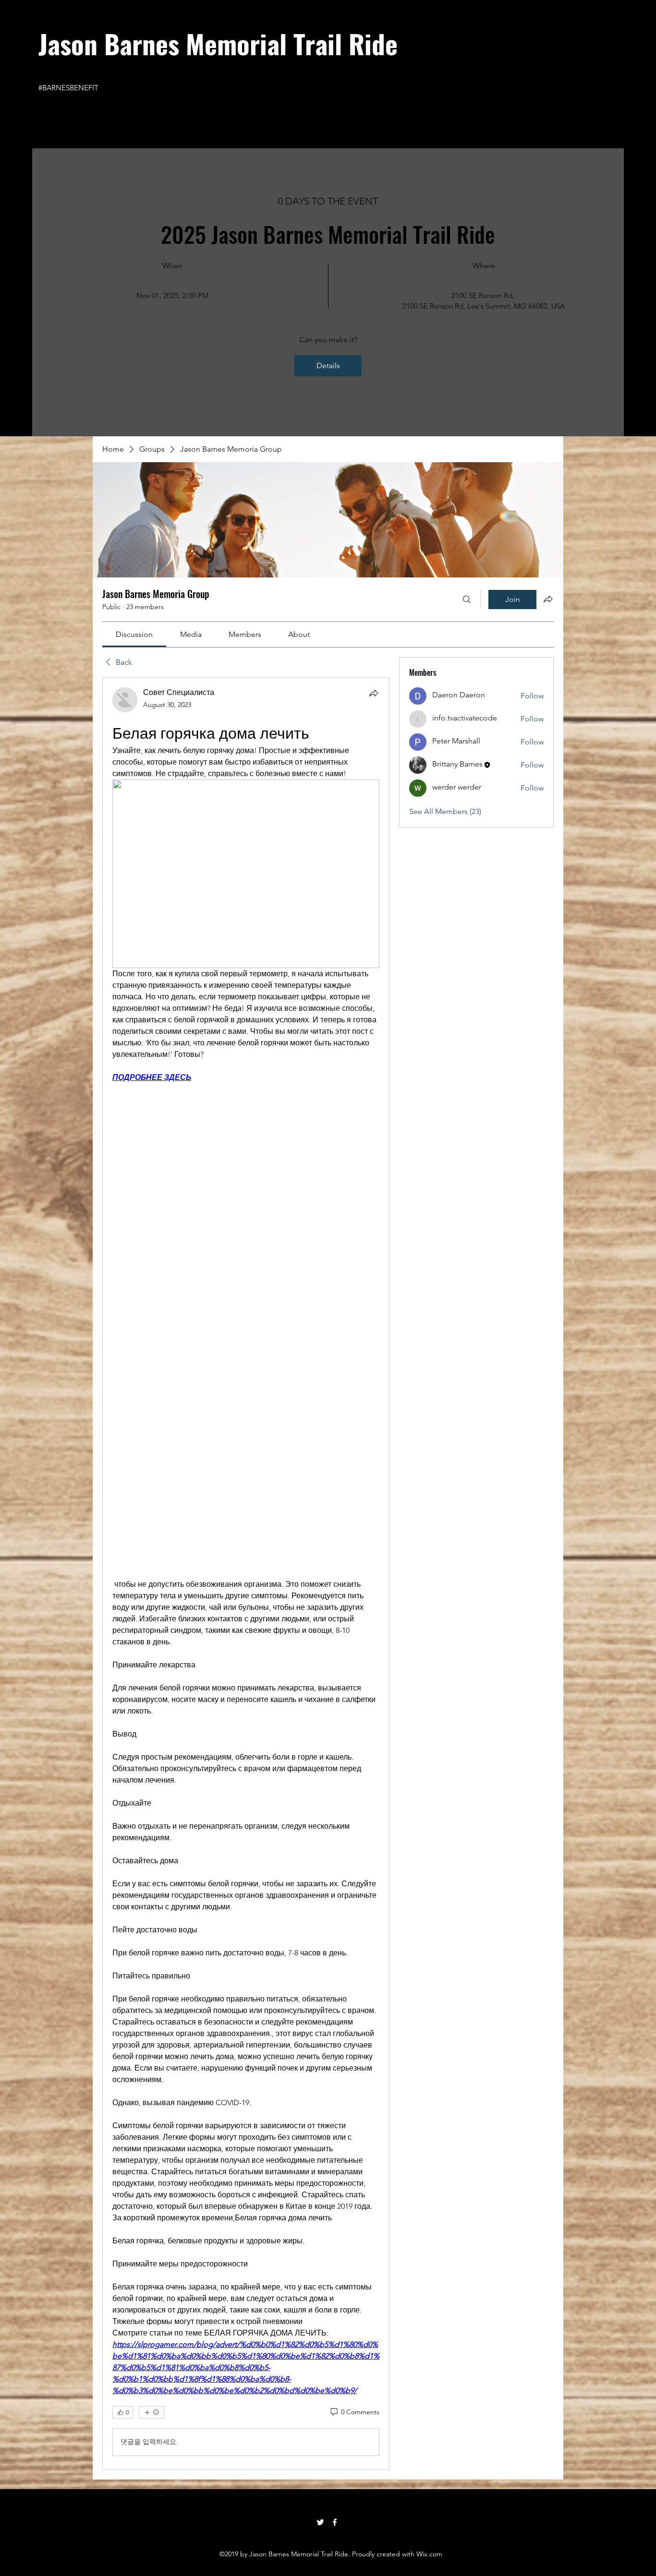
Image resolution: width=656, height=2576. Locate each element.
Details (328, 365)
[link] (134, 634)
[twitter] (320, 2334)
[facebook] (335, 2334)
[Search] (467, 599)
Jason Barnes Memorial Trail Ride (218, 43)
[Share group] (548, 599)
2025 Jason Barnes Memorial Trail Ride (328, 234)
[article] (246, 1479)
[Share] (374, 693)
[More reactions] (152, 2224)
